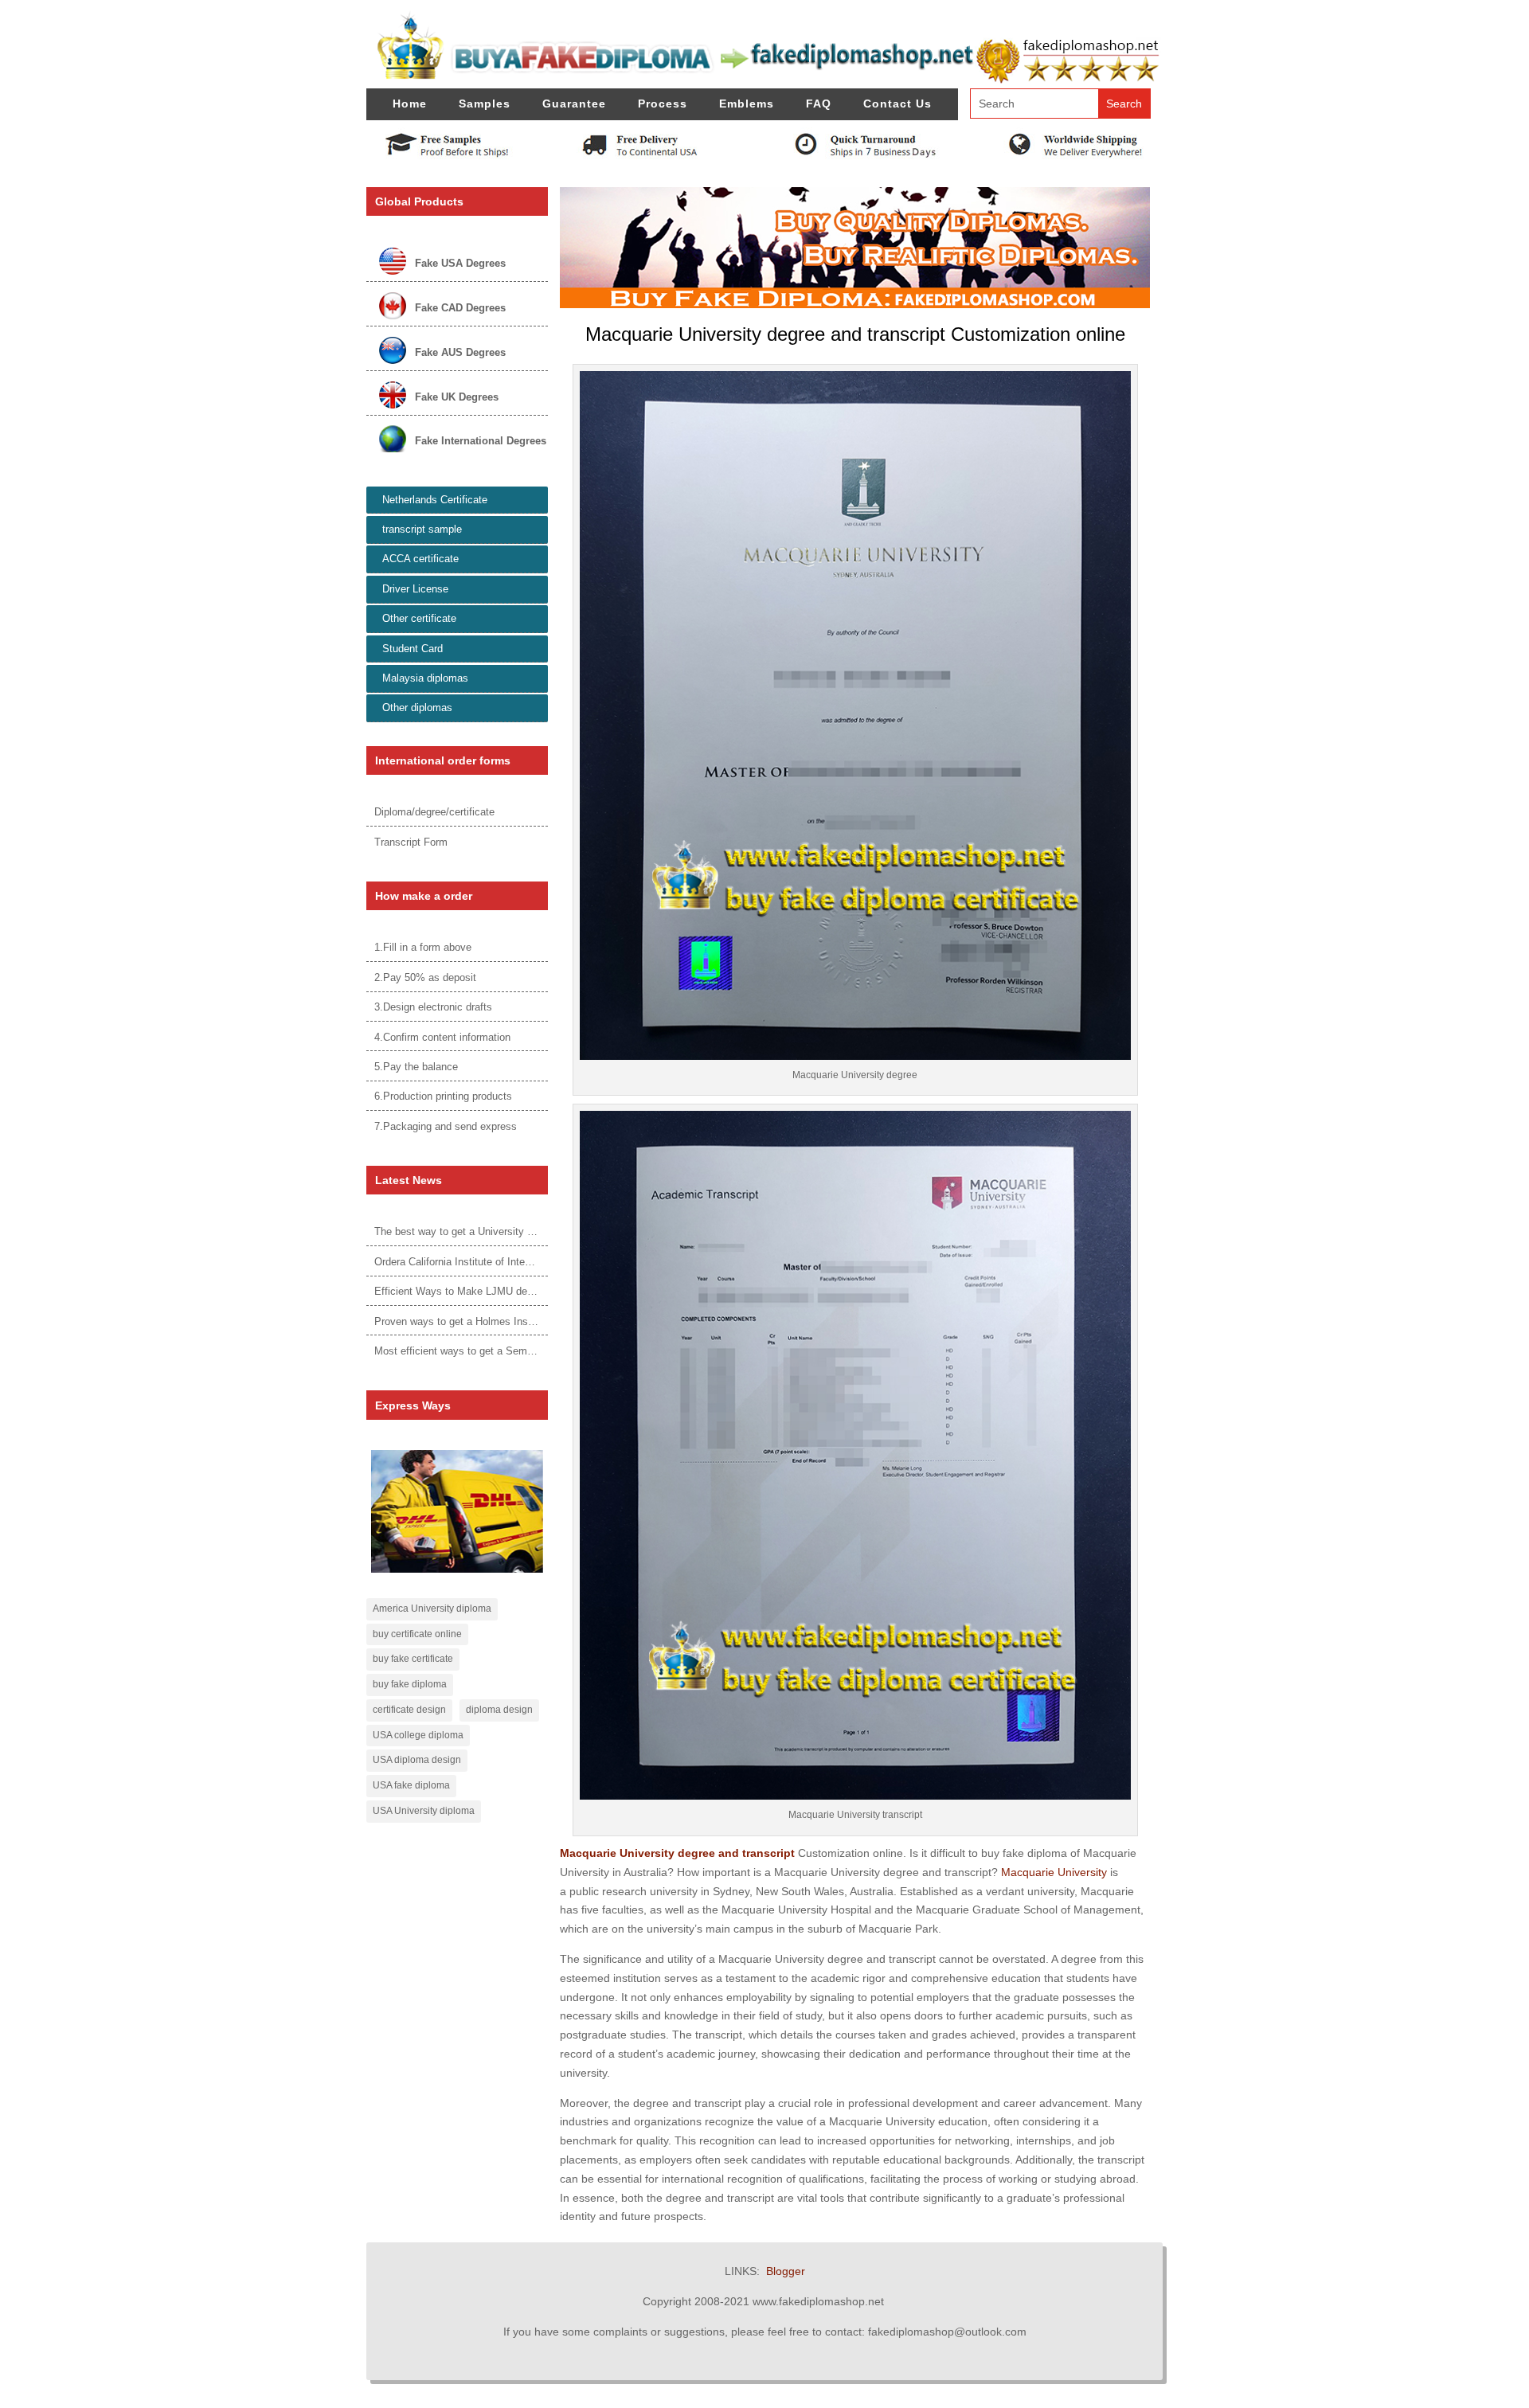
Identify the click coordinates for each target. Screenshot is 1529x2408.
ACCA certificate (420, 559)
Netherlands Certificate (435, 500)
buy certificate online (417, 1634)
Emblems (747, 104)
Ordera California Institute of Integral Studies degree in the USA (521, 1262)
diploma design (499, 1710)
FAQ (819, 104)
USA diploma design (417, 1760)
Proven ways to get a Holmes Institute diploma (482, 1321)
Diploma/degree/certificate (434, 812)
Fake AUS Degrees (460, 352)
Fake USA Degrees (460, 263)
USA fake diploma (411, 1785)
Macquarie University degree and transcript (677, 1853)
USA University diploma (424, 1811)
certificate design (409, 1710)
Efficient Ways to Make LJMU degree (461, 1291)
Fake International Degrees (481, 441)
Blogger (786, 2271)
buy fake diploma (410, 1684)
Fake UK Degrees (457, 397)
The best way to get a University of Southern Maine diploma (512, 1231)
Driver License (415, 589)
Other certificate (419, 618)
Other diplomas (417, 708)
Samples (485, 104)
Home (410, 104)
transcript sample (422, 529)
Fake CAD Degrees (460, 308)
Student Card (413, 649)
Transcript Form (411, 842)
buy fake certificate (413, 1659)
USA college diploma (418, 1735)
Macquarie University (1054, 1872)
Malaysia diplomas (425, 678)
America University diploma (432, 1609)
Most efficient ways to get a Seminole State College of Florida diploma (537, 1351)
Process (663, 104)
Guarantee (574, 104)
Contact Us (897, 104)
